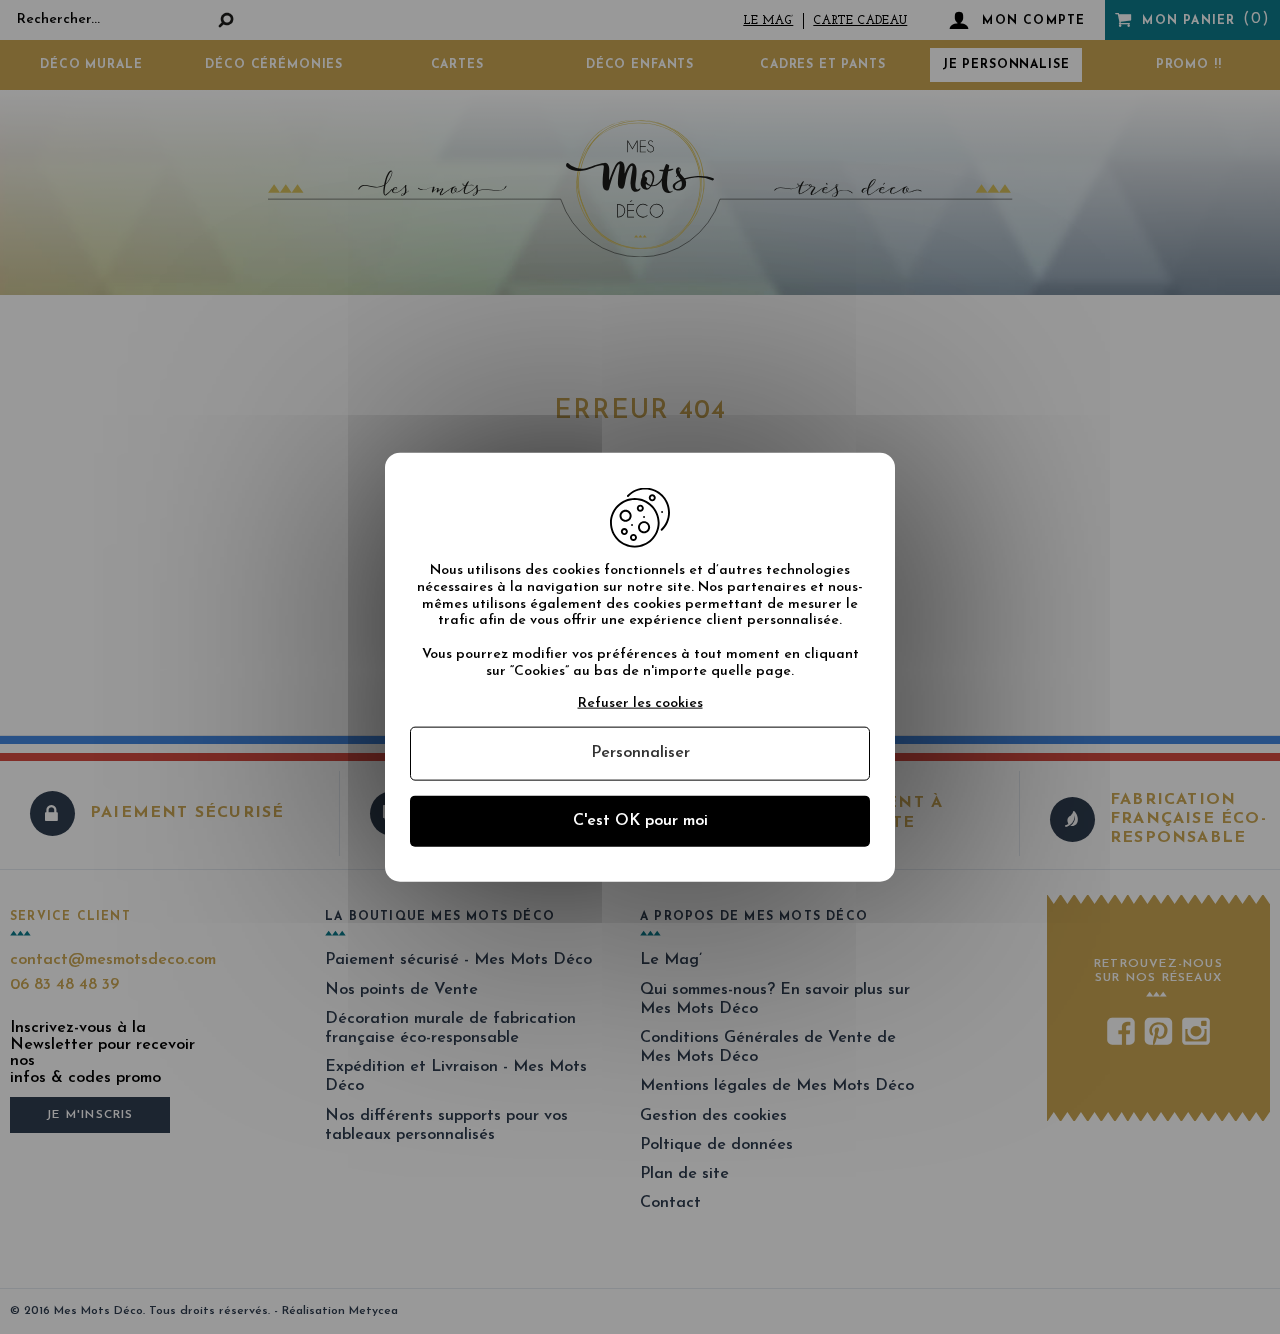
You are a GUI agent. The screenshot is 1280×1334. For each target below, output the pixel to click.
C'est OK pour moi (640, 820)
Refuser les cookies (640, 702)
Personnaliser (640, 753)
